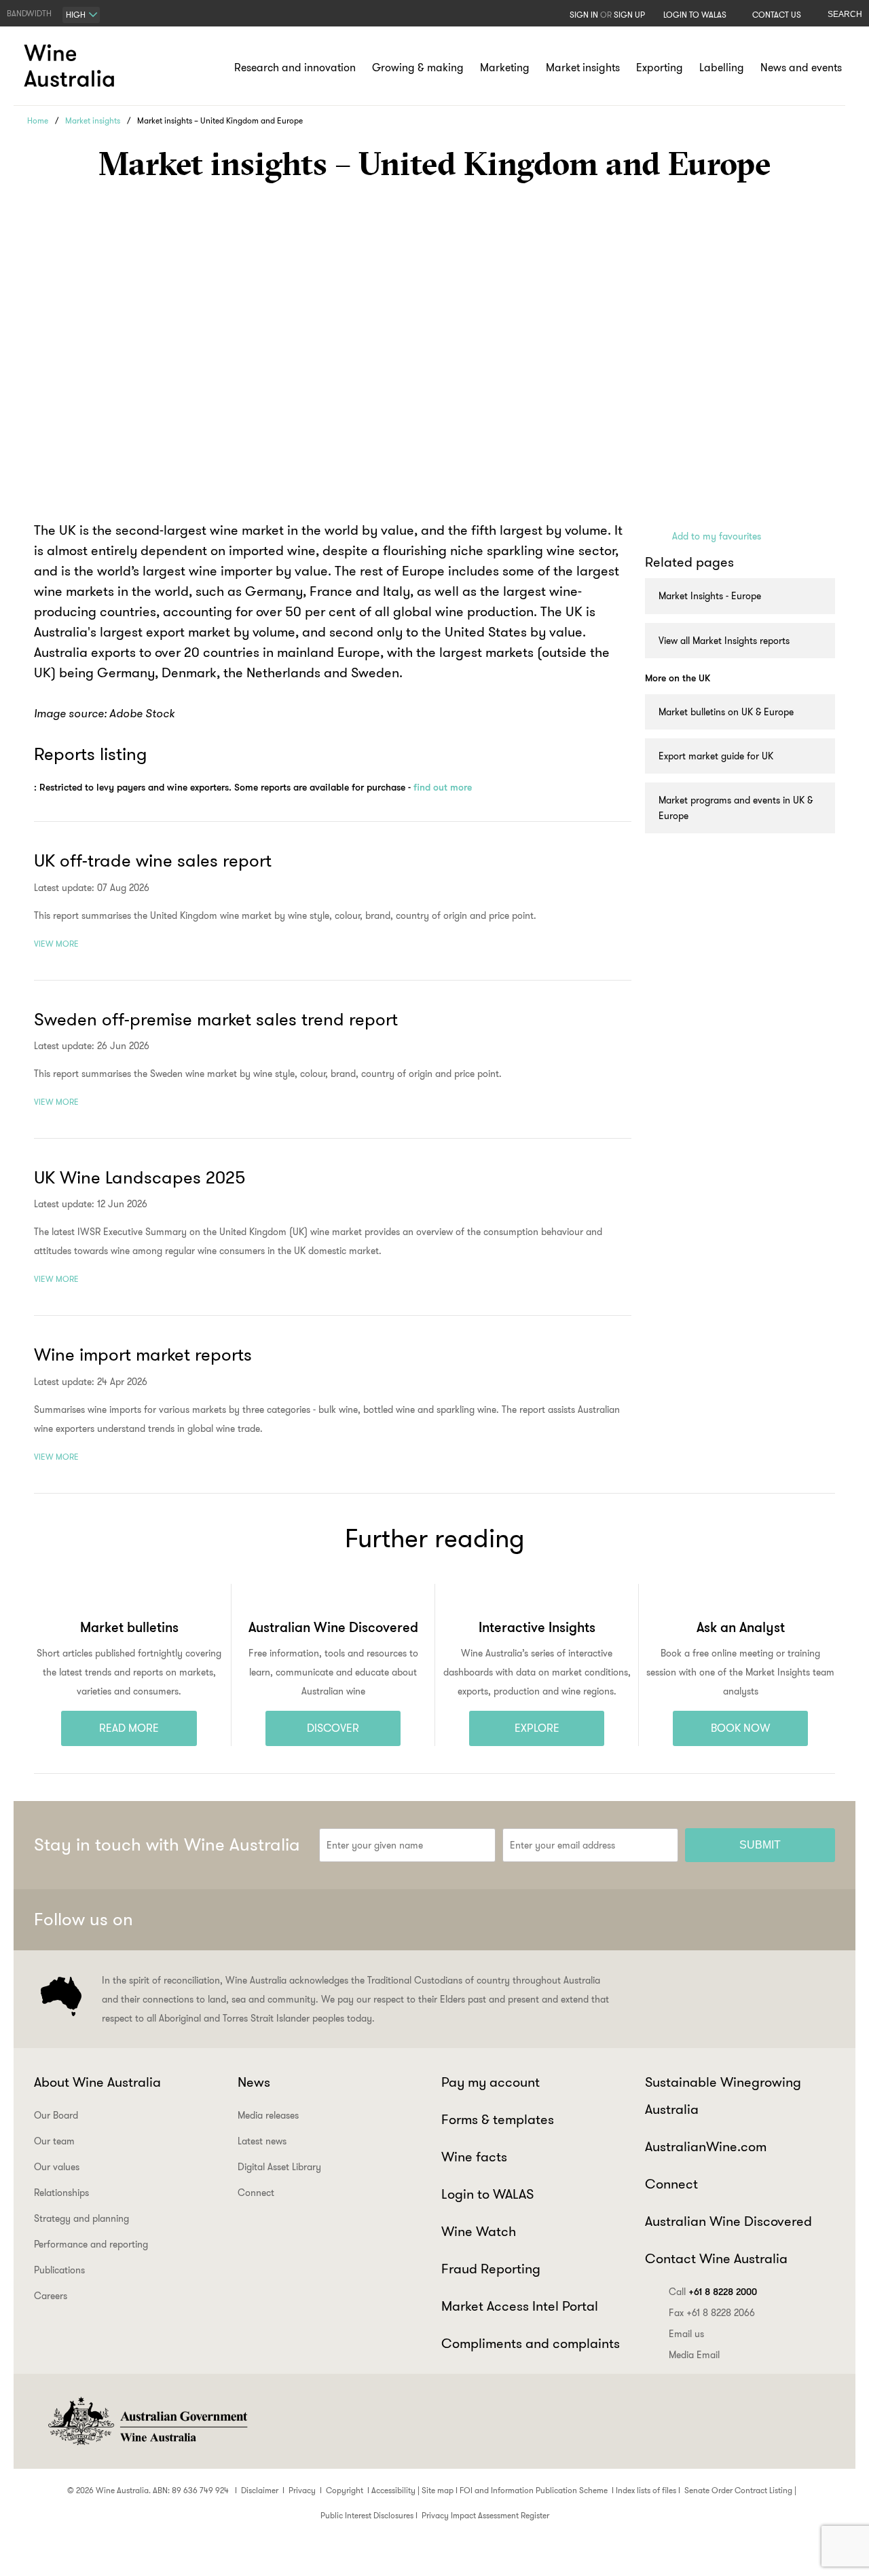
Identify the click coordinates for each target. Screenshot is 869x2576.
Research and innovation (295, 68)
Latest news (262, 2141)
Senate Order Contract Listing (738, 2490)
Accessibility (393, 2490)
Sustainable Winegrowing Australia (723, 2096)
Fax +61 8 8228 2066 (712, 2313)
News (254, 2082)
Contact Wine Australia (716, 2258)
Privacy (302, 2490)
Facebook (686, 1920)
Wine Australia (71, 66)
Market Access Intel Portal (520, 2306)
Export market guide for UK (716, 756)
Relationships (61, 2193)
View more (56, 944)
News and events (801, 68)
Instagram (752, 1920)
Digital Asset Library (279, 2167)
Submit (760, 1845)
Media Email (694, 2355)
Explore (537, 1728)
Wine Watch (479, 2231)
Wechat (719, 1920)
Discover (333, 1728)
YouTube (819, 1920)
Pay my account (491, 2082)
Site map (438, 2490)
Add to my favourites (717, 536)
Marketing (505, 68)
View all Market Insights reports (724, 641)
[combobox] (81, 15)
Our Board (56, 2115)
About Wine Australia (97, 2082)
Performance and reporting (91, 2244)
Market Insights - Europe (710, 596)
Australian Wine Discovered (728, 2221)
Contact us (777, 15)
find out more (443, 787)
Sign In (584, 15)
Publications (59, 2270)
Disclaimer (260, 2490)
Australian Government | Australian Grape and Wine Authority (147, 2421)
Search (845, 14)
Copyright (345, 2490)
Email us (686, 2334)
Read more (129, 1728)
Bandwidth (29, 13)
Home (38, 120)
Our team (54, 2141)
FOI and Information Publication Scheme (534, 2490)
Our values (57, 2167)
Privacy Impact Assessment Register (485, 2515)
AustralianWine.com (706, 2146)
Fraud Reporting (491, 2269)
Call (713, 2292)
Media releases (268, 2115)
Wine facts (474, 2157)
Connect (256, 2193)
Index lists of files (646, 2490)
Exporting (660, 68)
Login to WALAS (695, 15)
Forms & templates (498, 2119)
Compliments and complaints (531, 2343)
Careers (51, 2296)
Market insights (583, 68)
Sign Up (629, 15)
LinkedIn (785, 1920)
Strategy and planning (81, 2218)
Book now (740, 1728)
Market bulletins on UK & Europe (726, 712)
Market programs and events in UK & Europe (736, 808)
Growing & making (418, 68)
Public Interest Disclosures (367, 2515)
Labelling (722, 68)
